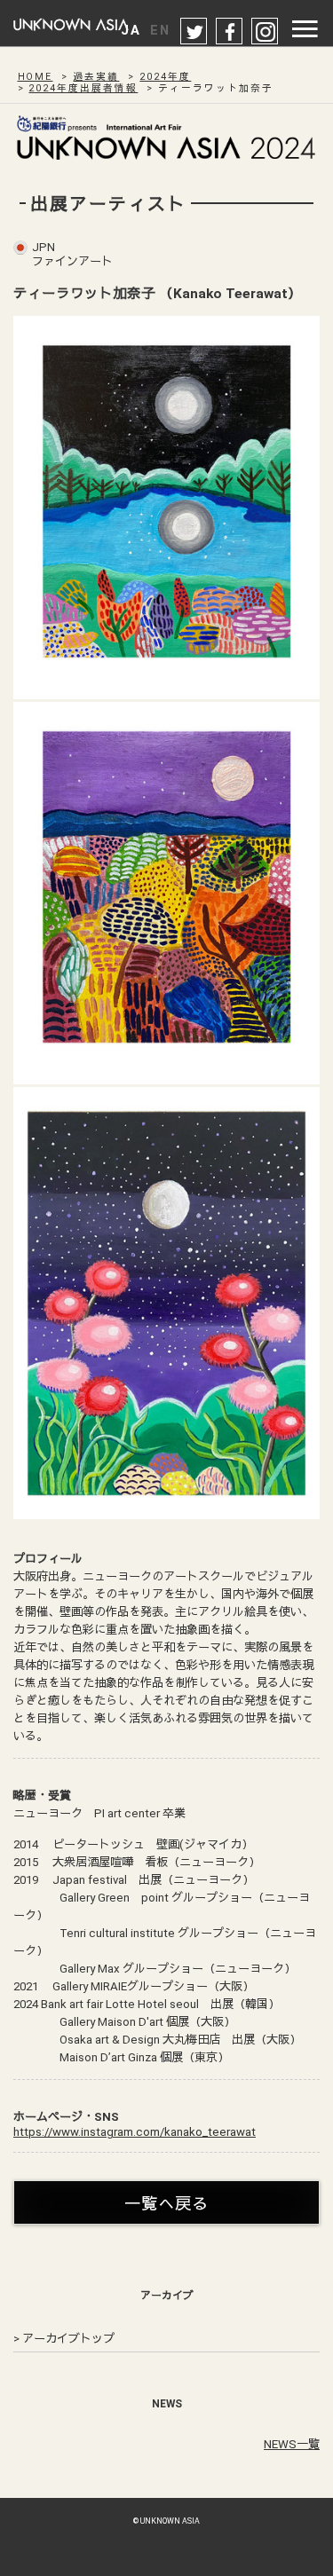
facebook (230, 32)
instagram (266, 32)
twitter (194, 32)
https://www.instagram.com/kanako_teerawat (135, 2132)
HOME (36, 77)
